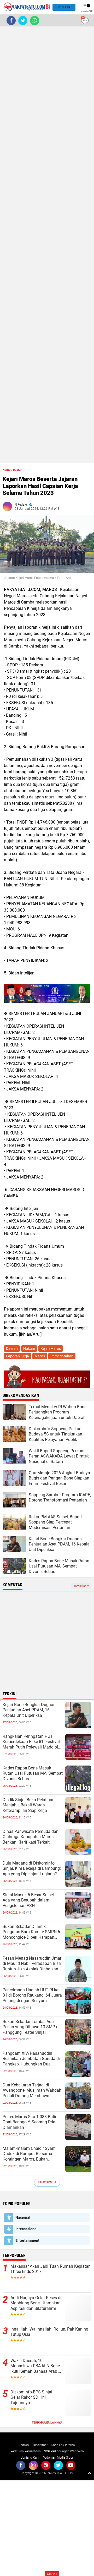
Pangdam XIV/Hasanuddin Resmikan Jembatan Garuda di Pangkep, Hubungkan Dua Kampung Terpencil (31, 2059)
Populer (64, 7)
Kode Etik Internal (63, 2445)
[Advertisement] (47, 245)
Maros (40, 1356)
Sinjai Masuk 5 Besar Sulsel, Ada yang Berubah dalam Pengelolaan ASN (29, 1900)
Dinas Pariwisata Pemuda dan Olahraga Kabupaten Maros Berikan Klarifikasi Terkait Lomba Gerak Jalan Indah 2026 (32, 1837)
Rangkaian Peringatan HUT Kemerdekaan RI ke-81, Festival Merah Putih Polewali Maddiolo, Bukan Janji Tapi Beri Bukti (32, 1742)
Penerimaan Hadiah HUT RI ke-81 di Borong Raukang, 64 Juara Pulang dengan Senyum (32, 1995)
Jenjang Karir (30, 2458)
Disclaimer (40, 2445)
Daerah (18, 470)
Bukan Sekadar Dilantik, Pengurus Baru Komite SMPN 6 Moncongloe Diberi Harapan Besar (31, 1932)
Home (7, 470)
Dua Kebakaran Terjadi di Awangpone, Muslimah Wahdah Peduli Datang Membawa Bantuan (32, 2091)
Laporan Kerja (17, 1356)
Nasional (23, 2217)
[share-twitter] (23, 21)
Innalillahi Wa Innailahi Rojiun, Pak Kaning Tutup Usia (49, 2332)
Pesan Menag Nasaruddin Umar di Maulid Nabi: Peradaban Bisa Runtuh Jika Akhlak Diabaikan (32, 1964)
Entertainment (27, 2240)
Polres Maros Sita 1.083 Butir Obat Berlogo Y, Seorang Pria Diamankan (30, 2122)
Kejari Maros (51, 1349)
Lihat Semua (47, 2182)
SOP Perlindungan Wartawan (64, 2451)
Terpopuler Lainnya (47, 2423)
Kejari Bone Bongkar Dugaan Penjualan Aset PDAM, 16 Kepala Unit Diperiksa (29, 1710)
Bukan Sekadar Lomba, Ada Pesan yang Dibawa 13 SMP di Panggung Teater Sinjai (31, 2027)
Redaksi (24, 2445)
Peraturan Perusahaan (26, 2451)
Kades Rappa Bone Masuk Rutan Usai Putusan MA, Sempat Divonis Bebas (33, 1774)
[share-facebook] (11, 21)
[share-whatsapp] (35, 21)
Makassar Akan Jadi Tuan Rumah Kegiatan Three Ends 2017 (51, 2269)
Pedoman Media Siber (58, 2458)
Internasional (27, 2229)
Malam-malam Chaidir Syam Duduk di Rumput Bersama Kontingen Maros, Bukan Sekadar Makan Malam (29, 2154)
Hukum (29, 1349)
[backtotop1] (90, 2473)
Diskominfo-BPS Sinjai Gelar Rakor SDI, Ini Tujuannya (31, 2397)
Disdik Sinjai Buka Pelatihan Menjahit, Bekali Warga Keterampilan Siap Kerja (29, 1805)
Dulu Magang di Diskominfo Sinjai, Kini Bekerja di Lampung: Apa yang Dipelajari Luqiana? (32, 1869)
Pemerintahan (62, 1356)
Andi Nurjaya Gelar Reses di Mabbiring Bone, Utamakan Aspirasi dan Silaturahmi (36, 2303)
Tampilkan (80, 1586)
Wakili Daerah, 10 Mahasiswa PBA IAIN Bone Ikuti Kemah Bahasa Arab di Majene (36, 2366)
